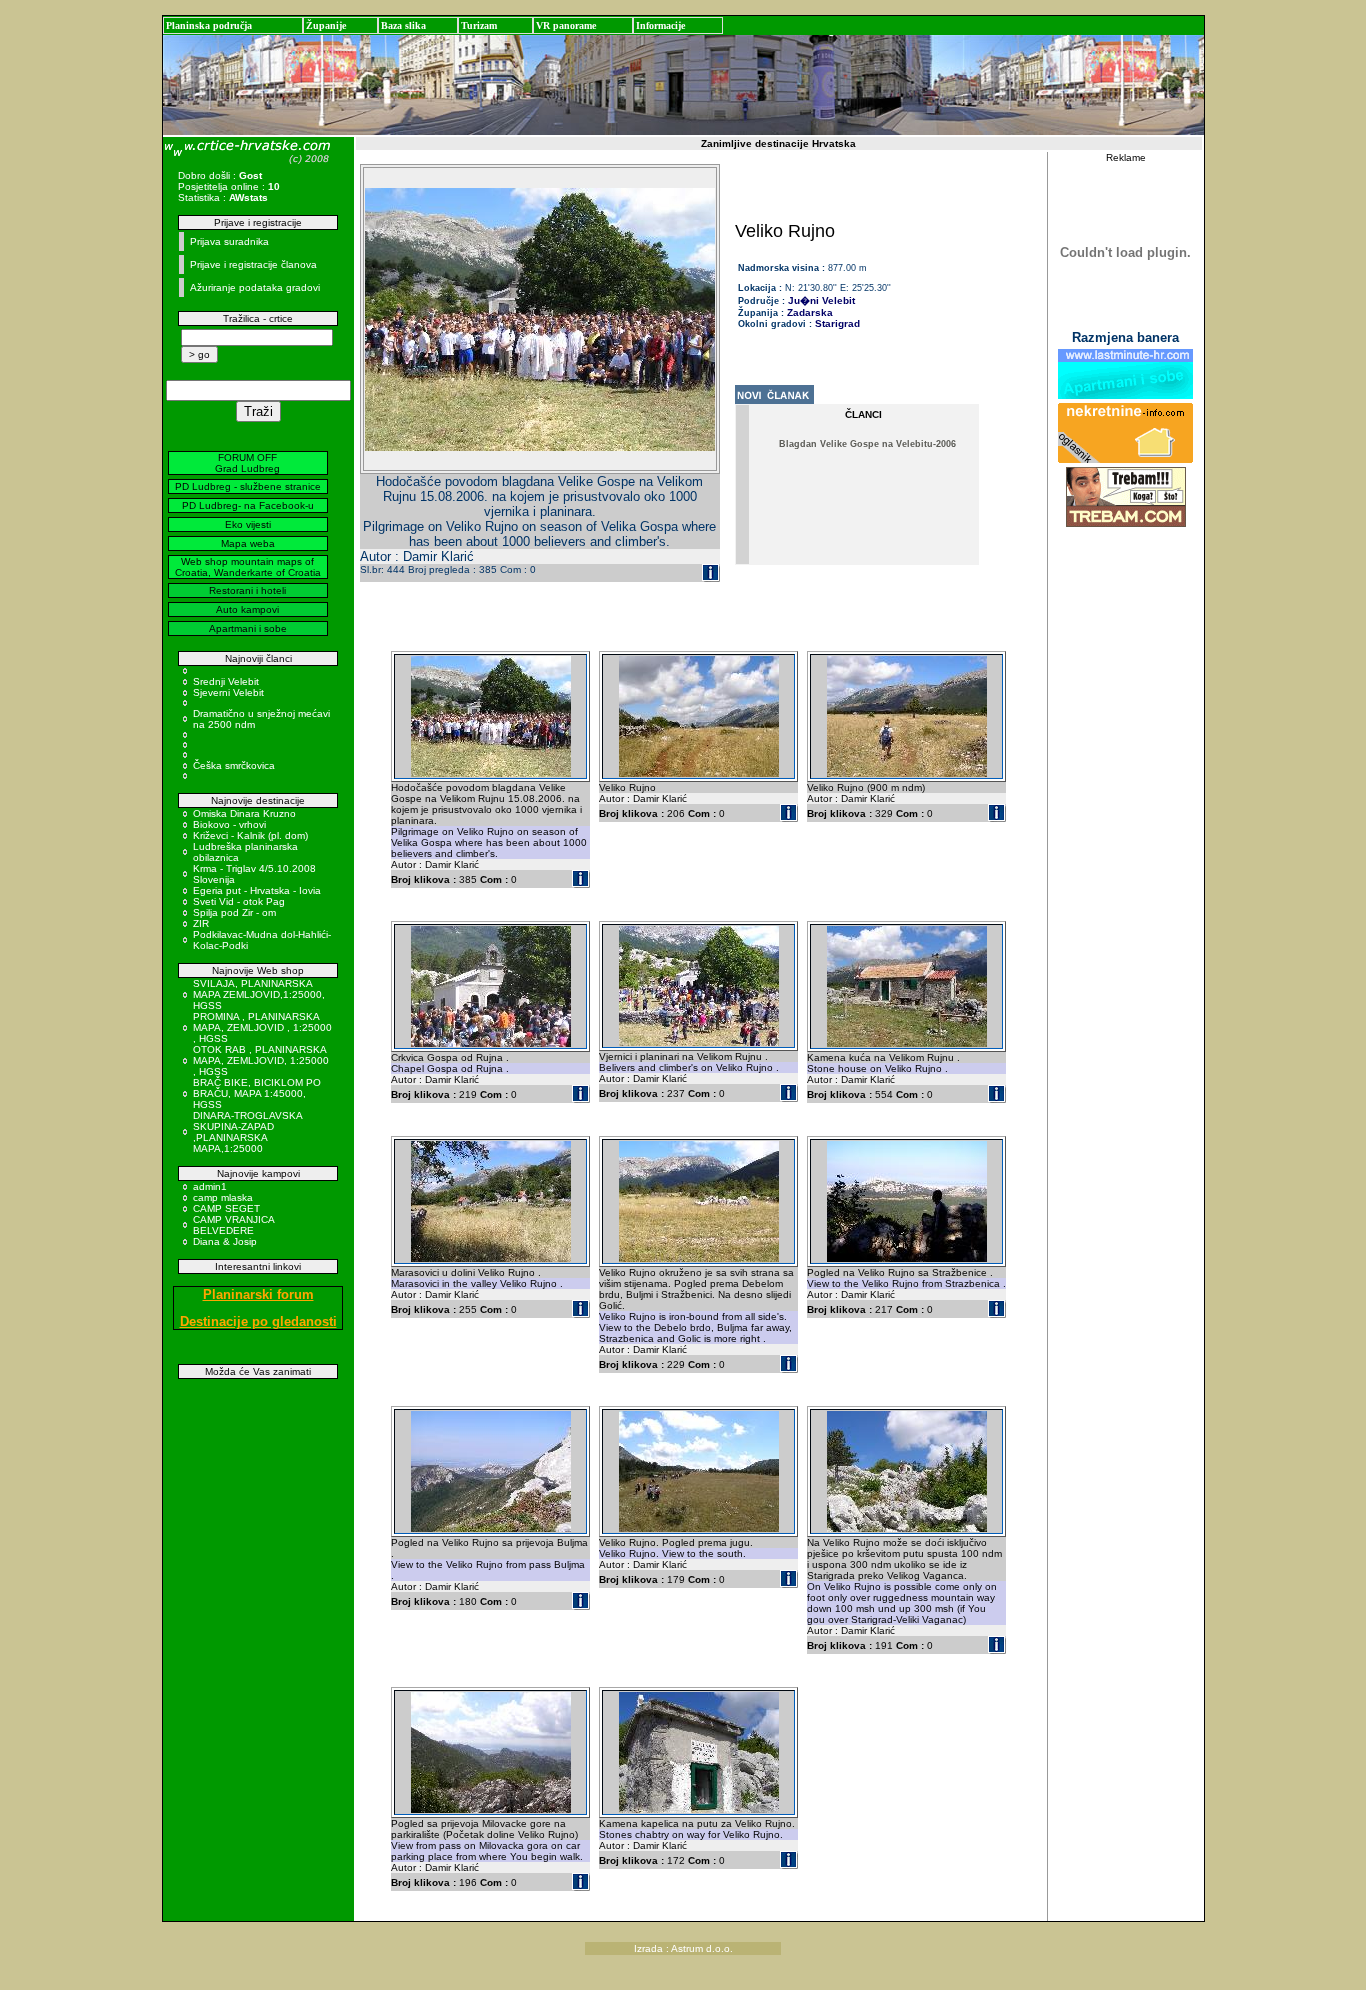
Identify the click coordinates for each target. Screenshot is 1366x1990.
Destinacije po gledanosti (258, 1321)
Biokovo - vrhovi (229, 824)
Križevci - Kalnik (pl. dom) (250, 835)
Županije (326, 25)
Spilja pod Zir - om (234, 912)
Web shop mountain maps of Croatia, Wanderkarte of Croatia (248, 567)
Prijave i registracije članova (253, 264)
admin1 (210, 1186)
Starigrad (837, 323)
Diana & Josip (225, 1241)
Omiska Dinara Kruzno (244, 813)
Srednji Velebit (226, 681)
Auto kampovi (247, 609)
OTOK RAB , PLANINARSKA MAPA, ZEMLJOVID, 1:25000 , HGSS (261, 1060)
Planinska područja (209, 25)
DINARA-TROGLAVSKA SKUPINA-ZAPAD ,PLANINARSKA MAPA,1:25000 (247, 1132)
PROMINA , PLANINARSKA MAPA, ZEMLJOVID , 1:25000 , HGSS (262, 1027)
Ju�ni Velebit (821, 300)
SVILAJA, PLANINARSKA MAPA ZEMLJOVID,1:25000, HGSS (259, 994)
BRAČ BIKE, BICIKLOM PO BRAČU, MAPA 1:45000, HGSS (257, 1093)
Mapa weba (248, 543)
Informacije (660, 25)
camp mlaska (223, 1197)
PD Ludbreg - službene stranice (248, 486)
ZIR (201, 923)
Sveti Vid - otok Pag (239, 901)
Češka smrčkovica (234, 765)
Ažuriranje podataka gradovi (255, 287)
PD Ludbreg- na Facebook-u (248, 505)
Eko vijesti (248, 524)
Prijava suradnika (229, 241)
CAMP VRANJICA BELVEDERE (233, 1225)
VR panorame (566, 25)
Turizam (479, 25)
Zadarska (810, 312)
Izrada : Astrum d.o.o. (683, 1948)
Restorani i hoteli (247, 590)
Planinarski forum (258, 1294)
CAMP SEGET (226, 1208)
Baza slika (403, 25)
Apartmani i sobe (248, 628)
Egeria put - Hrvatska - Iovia (257, 890)
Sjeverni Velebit (228, 692)
